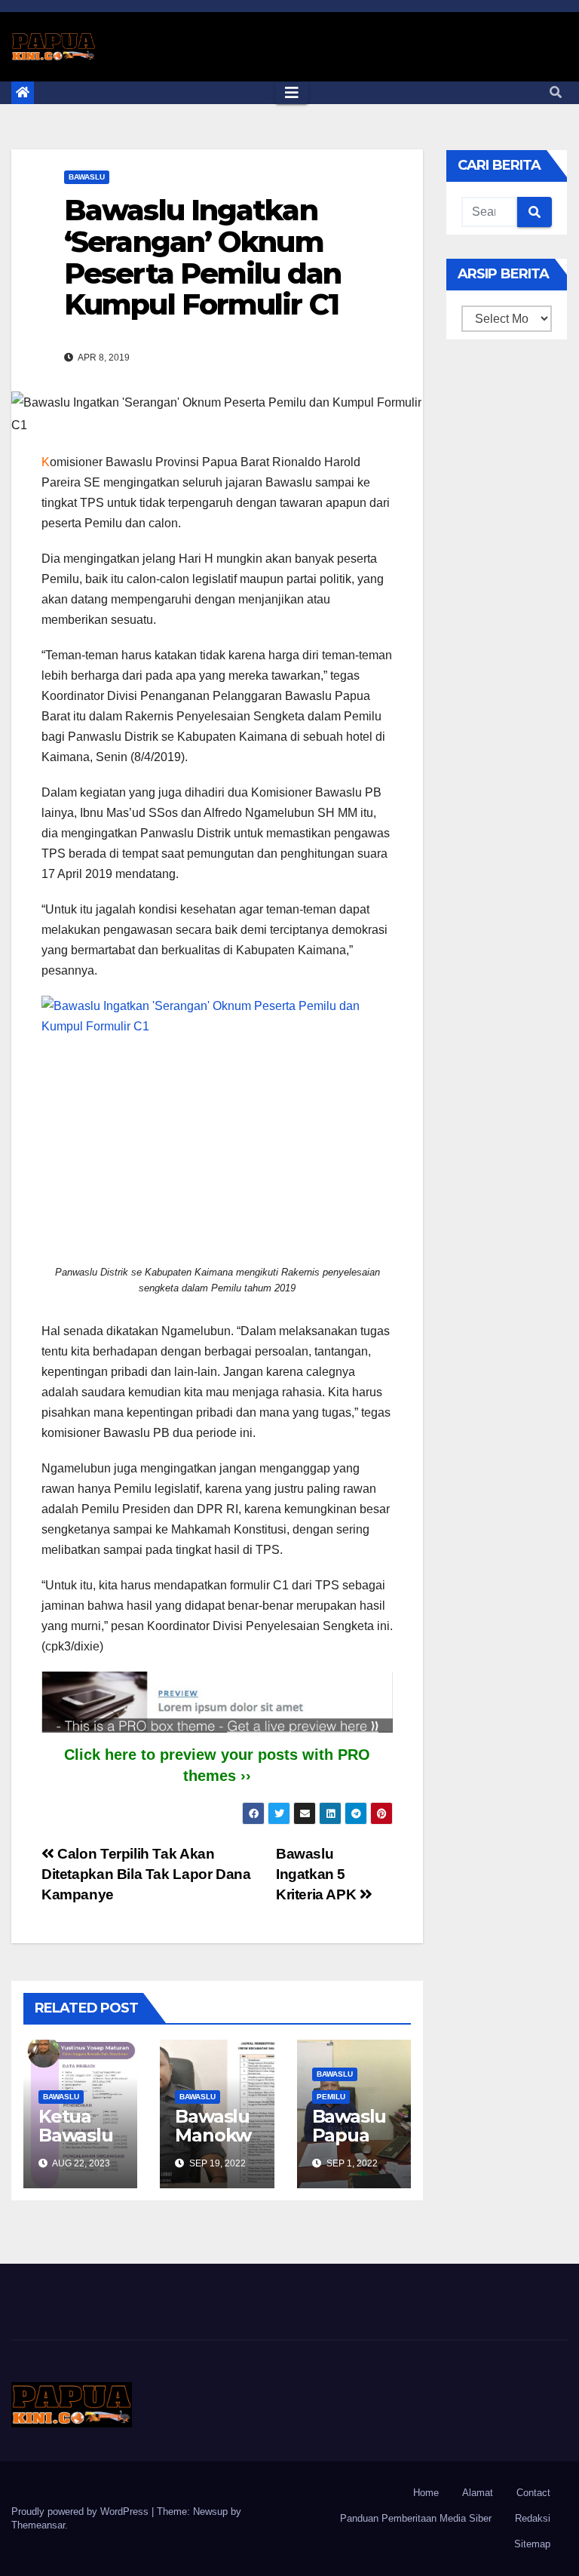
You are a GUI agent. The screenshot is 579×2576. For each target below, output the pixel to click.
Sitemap (532, 2544)
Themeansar (38, 2525)
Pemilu (331, 2097)
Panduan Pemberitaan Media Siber (416, 2518)
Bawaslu (87, 177)
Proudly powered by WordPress (81, 2512)
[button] (556, 92)
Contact (533, 2493)
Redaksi (533, 2518)
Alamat (478, 2493)
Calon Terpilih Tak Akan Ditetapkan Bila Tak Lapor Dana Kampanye (146, 1874)
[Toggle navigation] (292, 93)
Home (426, 2493)
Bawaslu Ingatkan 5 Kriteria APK (318, 1874)
